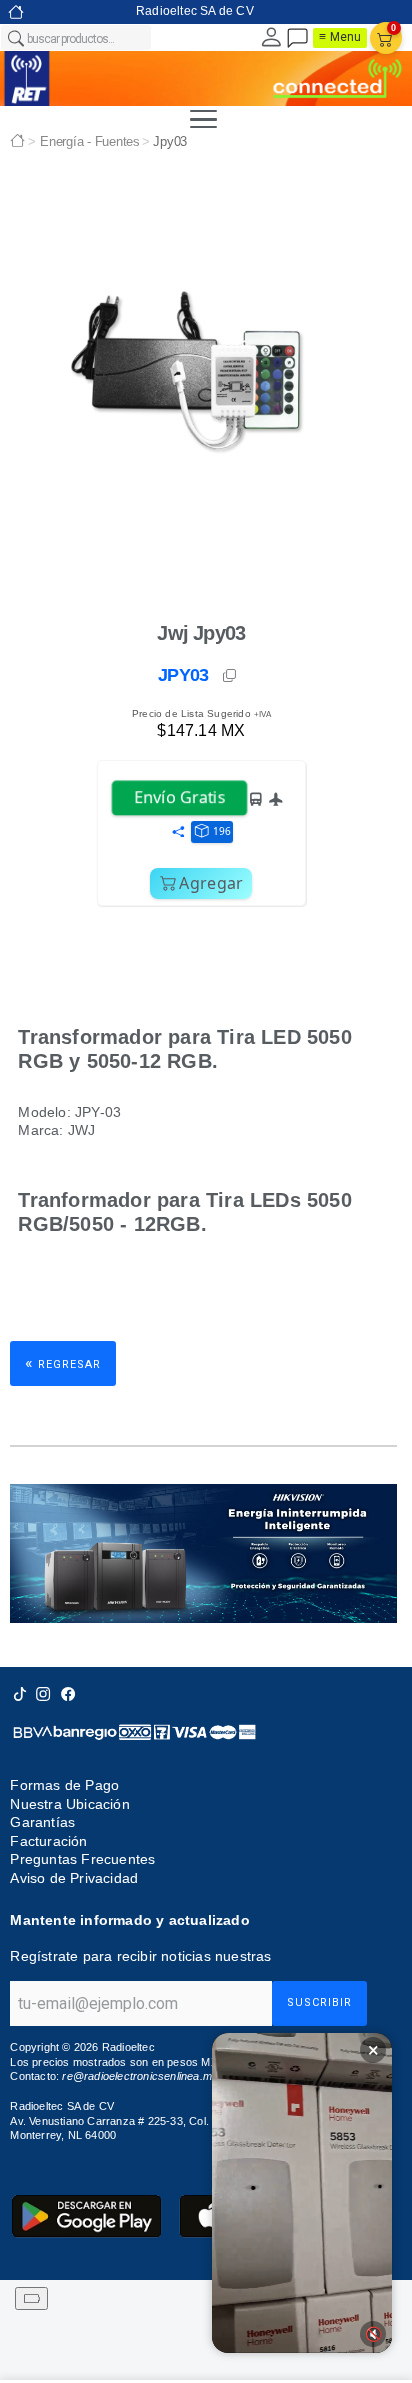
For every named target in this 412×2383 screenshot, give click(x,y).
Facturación (48, 1841)
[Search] (15, 38)
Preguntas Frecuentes (82, 1859)
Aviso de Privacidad (74, 1878)
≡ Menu (340, 37)
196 (222, 831)
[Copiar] (231, 676)
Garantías (42, 1822)
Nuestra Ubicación (69, 1804)
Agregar (211, 883)
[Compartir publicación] (178, 833)
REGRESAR (63, 1362)
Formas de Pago (64, 1785)
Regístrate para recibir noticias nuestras (140, 1956)
